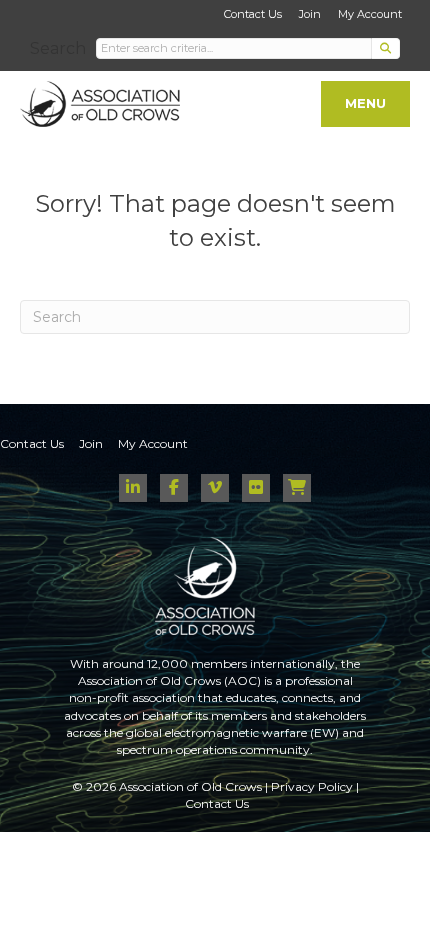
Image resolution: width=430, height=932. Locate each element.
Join (310, 14)
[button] (386, 48)
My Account (370, 14)
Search (58, 48)
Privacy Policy (312, 786)
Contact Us (253, 14)
